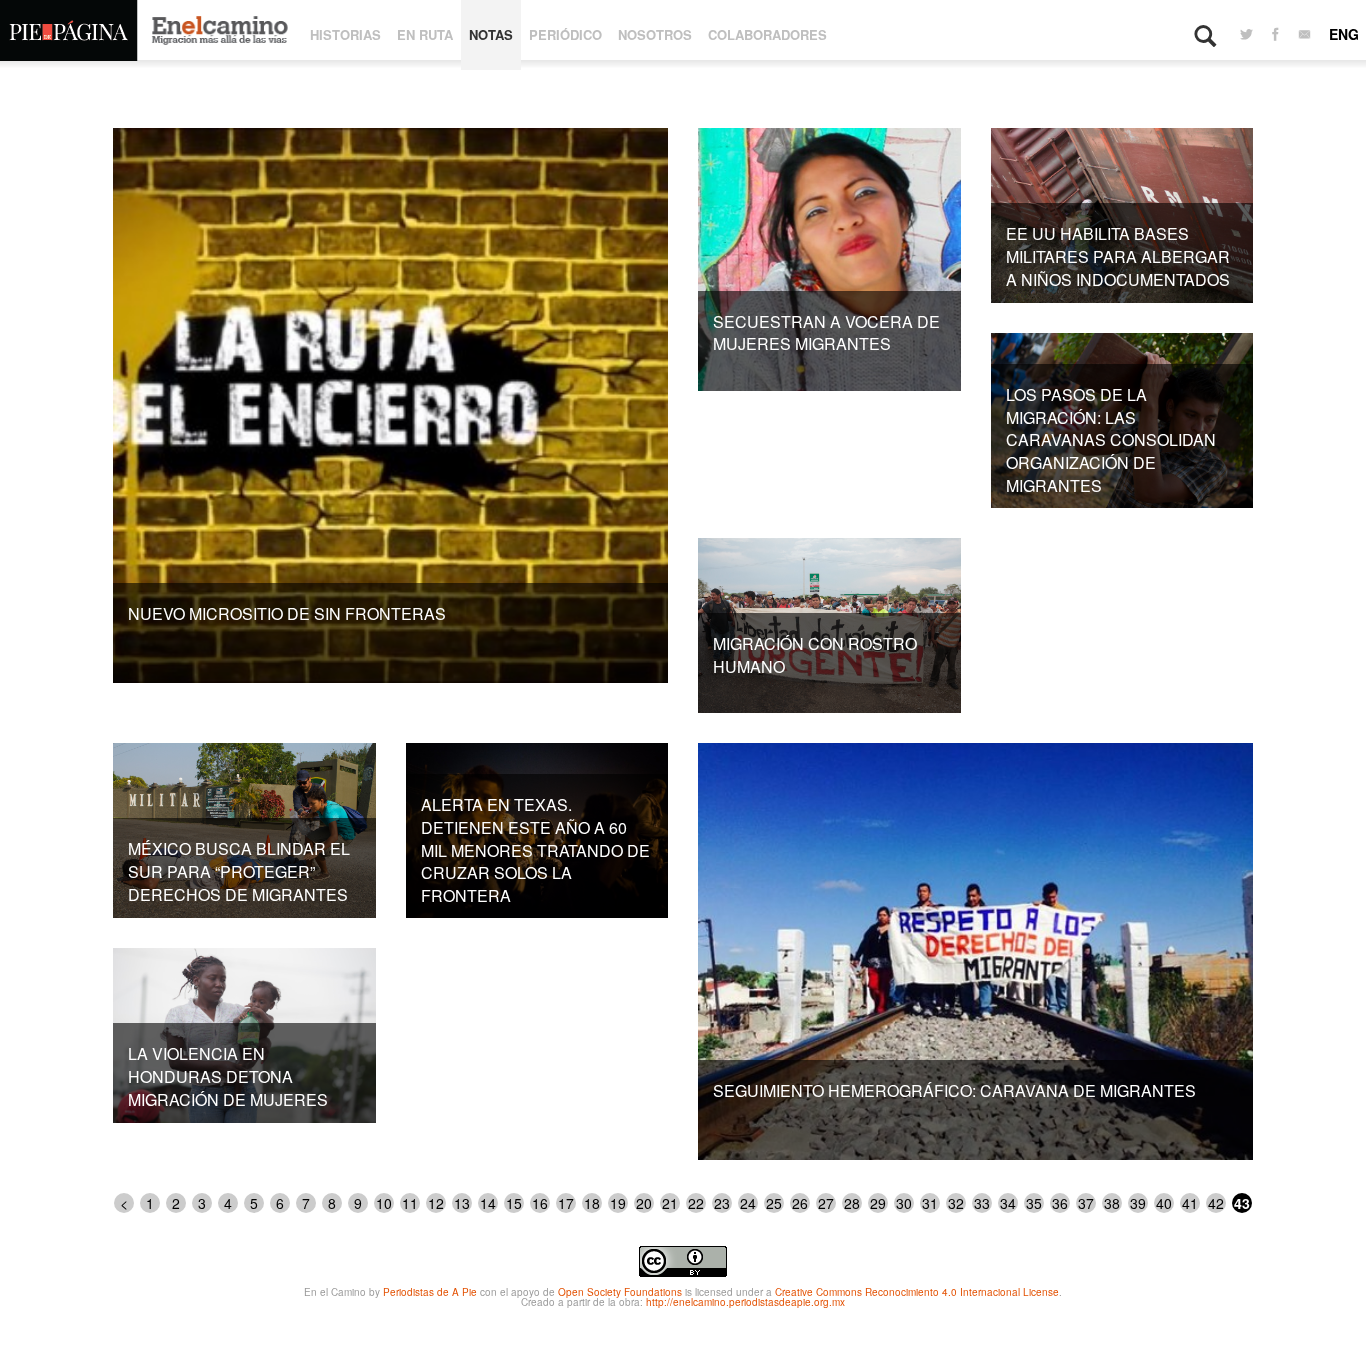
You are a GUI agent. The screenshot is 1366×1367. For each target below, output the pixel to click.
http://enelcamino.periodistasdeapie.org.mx (745, 1302)
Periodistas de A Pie (430, 1292)
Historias (345, 34)
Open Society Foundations (620, 1292)
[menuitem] (1246, 35)
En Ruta (425, 34)
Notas (491, 34)
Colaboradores (767, 34)
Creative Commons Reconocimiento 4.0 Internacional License (917, 1292)
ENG (1344, 34)
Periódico (565, 34)
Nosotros (655, 34)
